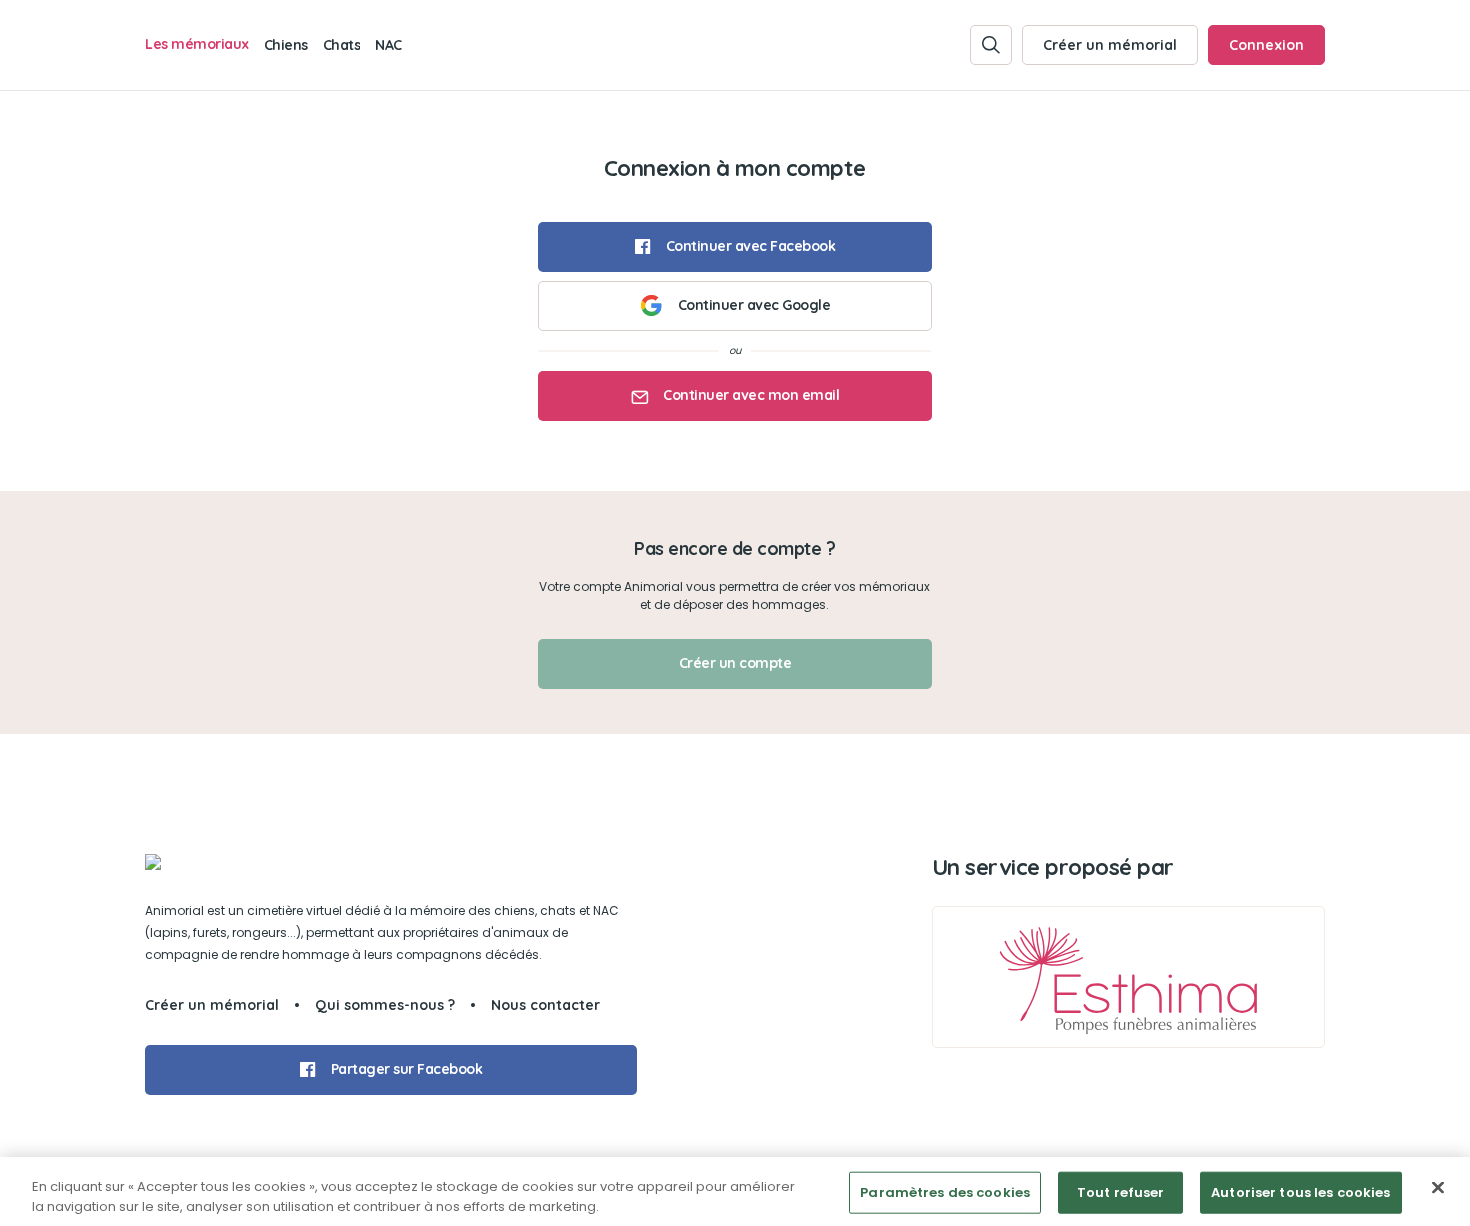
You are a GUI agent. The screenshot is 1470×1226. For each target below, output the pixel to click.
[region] (735, 1191)
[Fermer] (1438, 1188)
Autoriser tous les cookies (1300, 1192)
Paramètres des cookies (945, 1192)
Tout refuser (1121, 1192)
